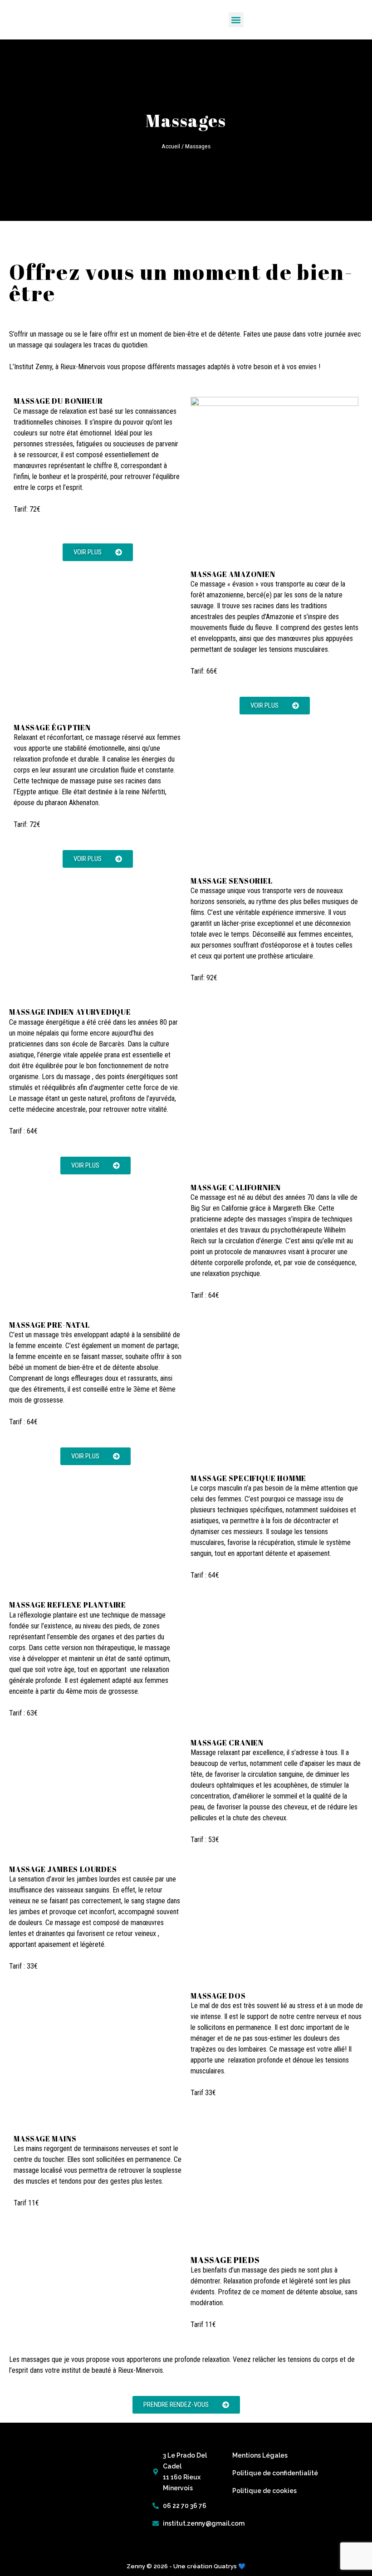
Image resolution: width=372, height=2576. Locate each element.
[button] (236, 20)
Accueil (171, 146)
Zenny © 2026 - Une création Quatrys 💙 (186, 2566)
